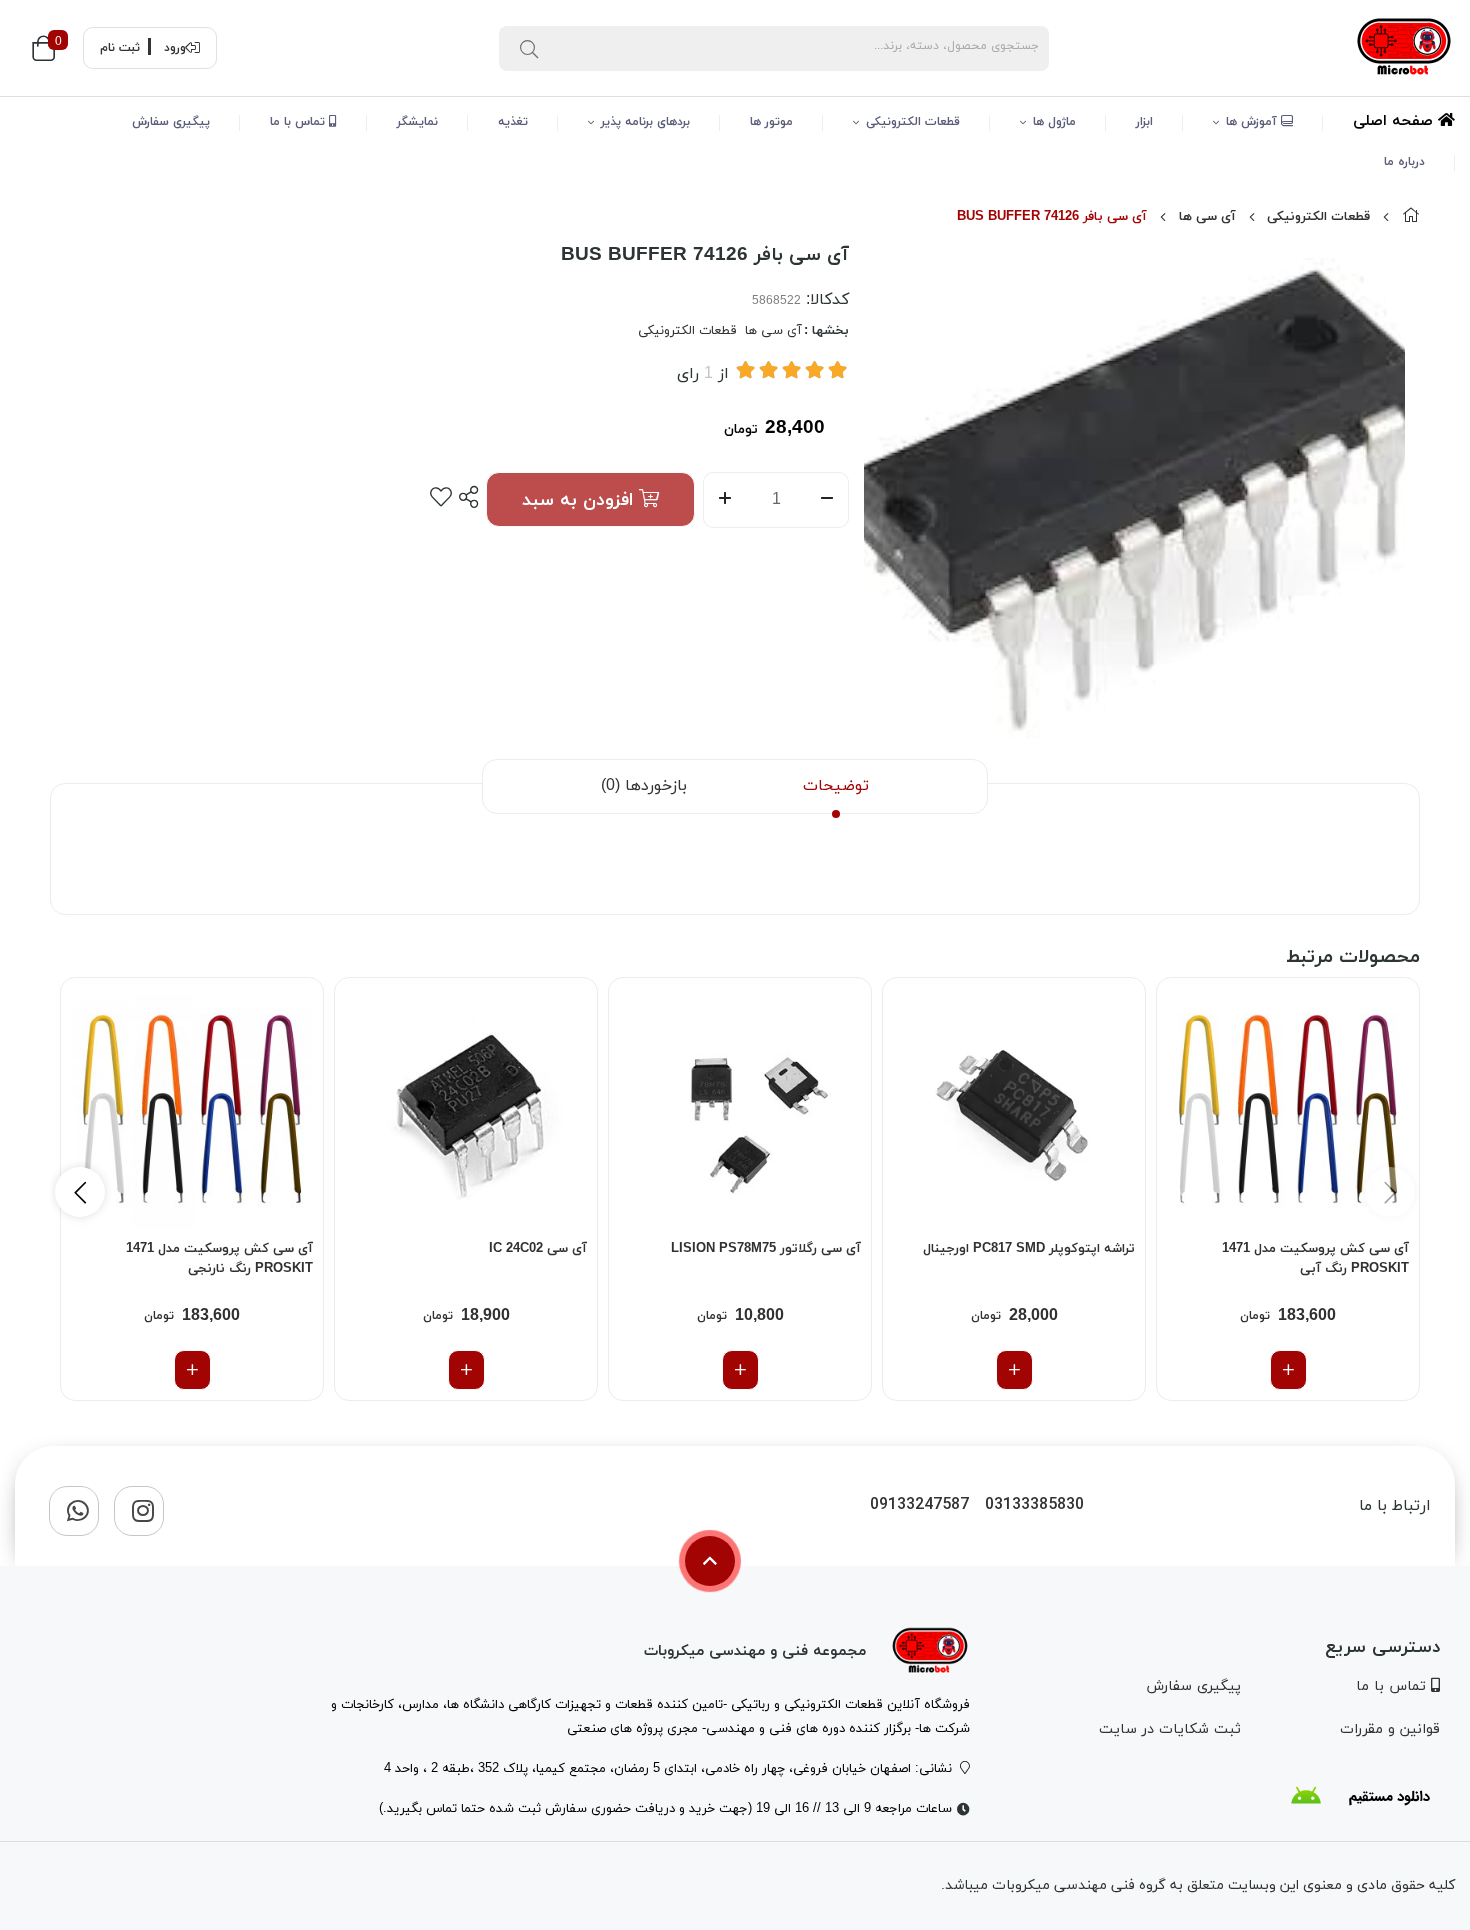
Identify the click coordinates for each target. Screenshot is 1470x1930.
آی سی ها (1207, 217)
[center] (529, 48)
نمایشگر (417, 122)
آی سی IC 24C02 (538, 1249)
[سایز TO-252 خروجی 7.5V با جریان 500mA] (740, 1109)
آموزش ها (1253, 122)
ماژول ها (1054, 122)
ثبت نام (120, 48)
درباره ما (1404, 162)
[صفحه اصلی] (1411, 217)
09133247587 (919, 1505)
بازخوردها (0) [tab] (644, 786)
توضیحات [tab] (836, 786)
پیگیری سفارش (171, 122)
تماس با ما (299, 122)
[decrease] (827, 500)
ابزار (1144, 122)
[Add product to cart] (1288, 1370)
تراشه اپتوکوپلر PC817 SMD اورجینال (1029, 1249)
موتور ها (771, 122)
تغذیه (513, 122)
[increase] (724, 500)
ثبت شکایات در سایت (1170, 1729)
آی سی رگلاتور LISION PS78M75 (766, 1249)
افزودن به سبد (580, 500)
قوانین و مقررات (1390, 1729)
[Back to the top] (710, 1561)
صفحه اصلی (1395, 121)
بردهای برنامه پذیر (645, 122)
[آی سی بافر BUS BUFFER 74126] (930, 1651)
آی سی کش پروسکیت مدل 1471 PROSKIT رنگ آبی (1315, 1259)
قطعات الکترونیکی (913, 122)
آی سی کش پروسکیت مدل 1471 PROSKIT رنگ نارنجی (219, 1259)
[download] (1360, 1796)
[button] (80, 1192)
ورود (175, 48)
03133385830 (1034, 1505)
